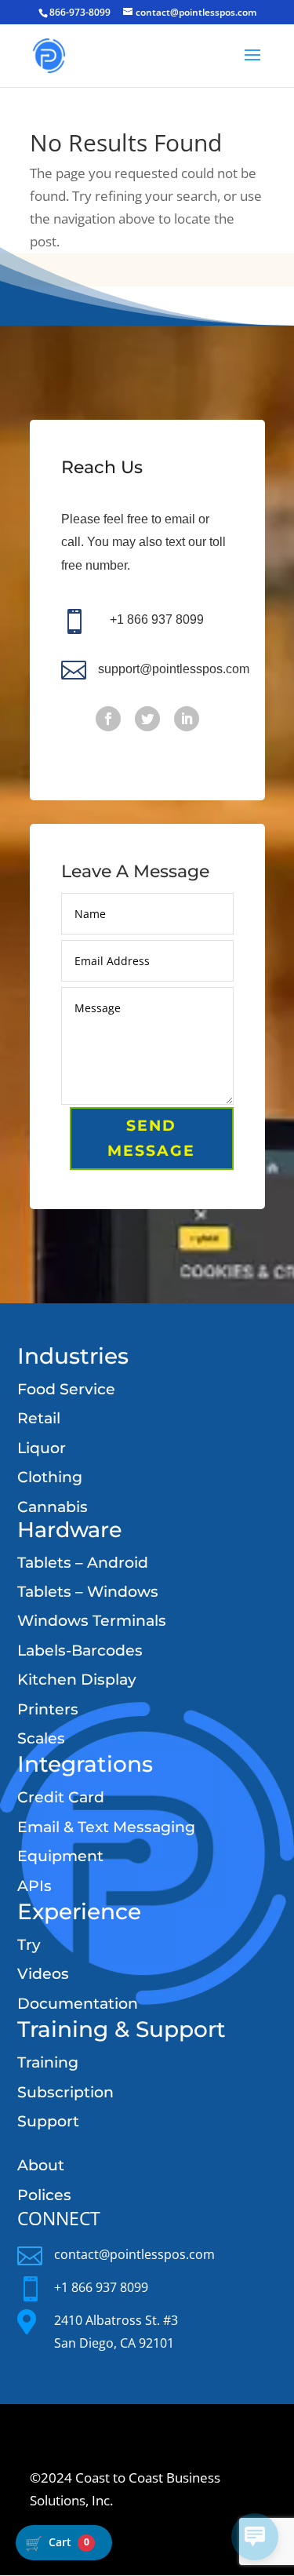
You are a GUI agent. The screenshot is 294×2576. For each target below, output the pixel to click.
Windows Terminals (92, 1621)
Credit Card (61, 1797)
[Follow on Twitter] (147, 719)
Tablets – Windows (88, 1592)
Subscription (65, 2092)
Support (48, 2121)
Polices (44, 2195)
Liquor (42, 1448)
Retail (39, 1418)
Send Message (151, 1138)
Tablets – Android (83, 1563)
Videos (43, 1974)
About (41, 2165)
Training (48, 2062)
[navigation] (64, 2543)
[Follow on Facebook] (108, 719)
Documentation (78, 2004)
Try (29, 1945)
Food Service (66, 1389)
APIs (34, 1886)
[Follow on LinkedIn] (187, 719)
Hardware (70, 1530)
